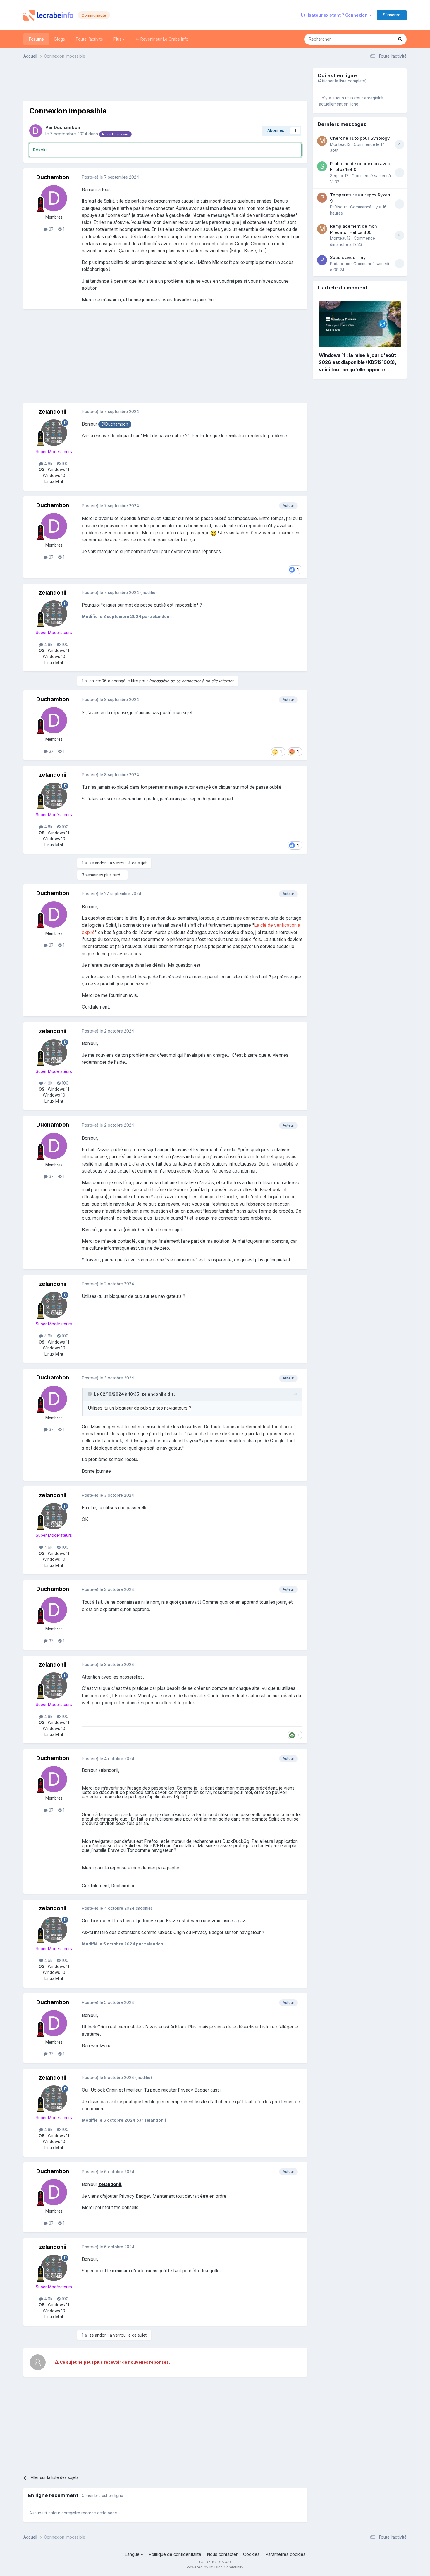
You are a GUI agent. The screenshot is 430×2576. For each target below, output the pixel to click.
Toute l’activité (89, 39)
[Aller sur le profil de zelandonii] (54, 433)
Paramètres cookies (285, 2554)
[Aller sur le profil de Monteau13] (322, 141)
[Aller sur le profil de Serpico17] (322, 166)
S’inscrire (392, 15)
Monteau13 (340, 144)
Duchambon (67, 127)
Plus (118, 39)
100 (64, 464)
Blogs (60, 39)
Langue (133, 2554)
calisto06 (98, 681)
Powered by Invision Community (215, 2567)
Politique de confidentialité (175, 2554)
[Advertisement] (165, 82)
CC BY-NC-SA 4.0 (215, 2562)
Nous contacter (222, 2554)
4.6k (48, 464)
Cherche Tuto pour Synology (360, 138)
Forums (36, 39)
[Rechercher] (400, 39)
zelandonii (53, 412)
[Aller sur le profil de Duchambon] (36, 131)
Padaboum (340, 264)
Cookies (251, 2554)
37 (51, 229)
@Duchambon (115, 424)
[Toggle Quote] (90, 1394)
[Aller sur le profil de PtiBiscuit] (322, 198)
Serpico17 (339, 176)
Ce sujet (378, 39)
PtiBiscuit (338, 207)
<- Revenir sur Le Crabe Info (162, 39)
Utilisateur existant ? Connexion (335, 15)
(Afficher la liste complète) (342, 81)
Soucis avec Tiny (348, 257)
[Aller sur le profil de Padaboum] (322, 260)
